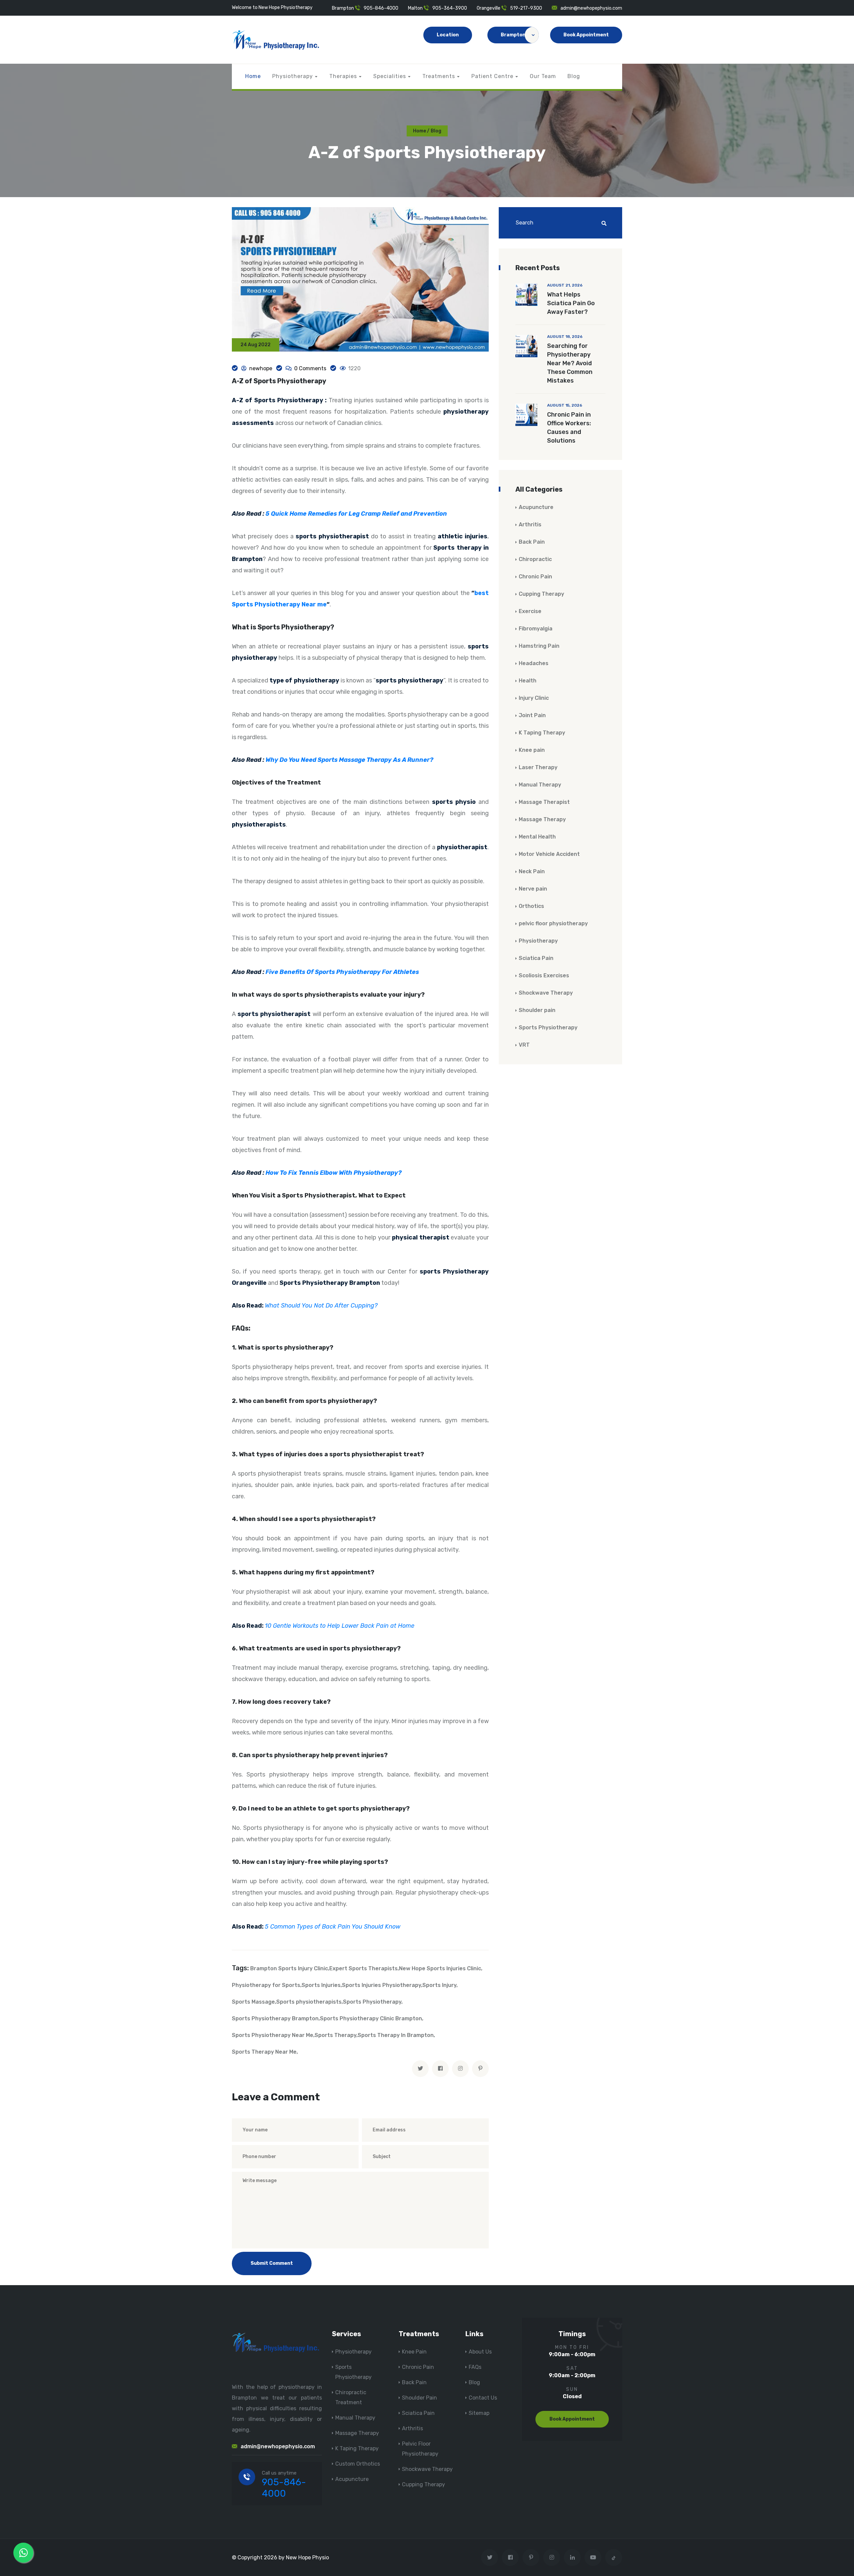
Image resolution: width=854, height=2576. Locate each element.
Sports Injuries (321, 1985)
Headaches (534, 663)
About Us (480, 2352)
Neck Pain (532, 871)
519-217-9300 (526, 8)
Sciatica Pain (536, 958)
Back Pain (532, 542)
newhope (261, 368)
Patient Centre (492, 76)
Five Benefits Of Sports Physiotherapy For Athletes (342, 972)
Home (253, 76)
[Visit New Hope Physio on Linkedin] (572, 2557)
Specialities (390, 76)
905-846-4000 (381, 8)
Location (448, 35)
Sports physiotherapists (309, 2002)
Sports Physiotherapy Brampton (275, 2018)
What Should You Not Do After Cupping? (321, 1306)
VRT (524, 1045)
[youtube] (593, 2557)
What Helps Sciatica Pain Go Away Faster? (571, 303)
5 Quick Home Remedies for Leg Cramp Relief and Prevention (356, 514)
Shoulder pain (537, 1010)
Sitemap (479, 2413)
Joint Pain (532, 715)
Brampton (513, 35)
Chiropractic (535, 559)
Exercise (530, 611)
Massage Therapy (542, 819)
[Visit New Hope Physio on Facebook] (510, 2557)
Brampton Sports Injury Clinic (289, 1968)
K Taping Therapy (542, 733)
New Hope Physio (307, 2557)
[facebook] (440, 2069)
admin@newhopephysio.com (591, 8)
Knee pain (532, 750)
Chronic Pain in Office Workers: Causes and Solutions (569, 428)
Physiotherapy (293, 76)
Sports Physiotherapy (372, 2002)
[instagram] (460, 2069)
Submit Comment (272, 2263)
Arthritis (530, 525)
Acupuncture (536, 507)
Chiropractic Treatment (351, 2397)
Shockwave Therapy (546, 993)
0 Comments (310, 368)
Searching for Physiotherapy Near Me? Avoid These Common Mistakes (570, 363)
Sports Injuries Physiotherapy (381, 1985)
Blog (574, 76)
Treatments (439, 76)
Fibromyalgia (536, 629)
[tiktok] (614, 2557)
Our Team (543, 76)
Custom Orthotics (358, 2464)
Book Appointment (586, 35)
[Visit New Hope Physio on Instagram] (552, 2557)
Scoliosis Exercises (544, 975)
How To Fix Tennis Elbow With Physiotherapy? (334, 1173)
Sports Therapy (335, 2035)
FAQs (475, 2367)
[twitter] (420, 2069)
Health (528, 681)
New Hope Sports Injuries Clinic (440, 1968)
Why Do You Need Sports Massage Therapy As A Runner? (349, 760)
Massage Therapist (544, 802)
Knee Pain (414, 2352)
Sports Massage (253, 2002)
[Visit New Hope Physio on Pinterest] (531, 2557)
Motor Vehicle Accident (549, 854)
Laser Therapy (538, 767)
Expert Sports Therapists (363, 1968)
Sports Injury (439, 1985)
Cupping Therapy (541, 594)
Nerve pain (533, 889)
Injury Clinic (534, 698)
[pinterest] (480, 2069)
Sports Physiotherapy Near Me (273, 2035)
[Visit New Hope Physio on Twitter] (490, 2557)
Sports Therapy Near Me (264, 2052)
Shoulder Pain (419, 2398)
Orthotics (531, 906)
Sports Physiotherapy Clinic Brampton (371, 2018)
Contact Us (483, 2398)
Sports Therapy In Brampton (396, 2035)
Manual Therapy (540, 785)
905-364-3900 (450, 8)
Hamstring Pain (539, 646)
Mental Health (537, 837)
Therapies (343, 76)
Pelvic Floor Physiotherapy (420, 2449)
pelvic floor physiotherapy (553, 923)
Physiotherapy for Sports (266, 1985)
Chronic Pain (535, 577)
